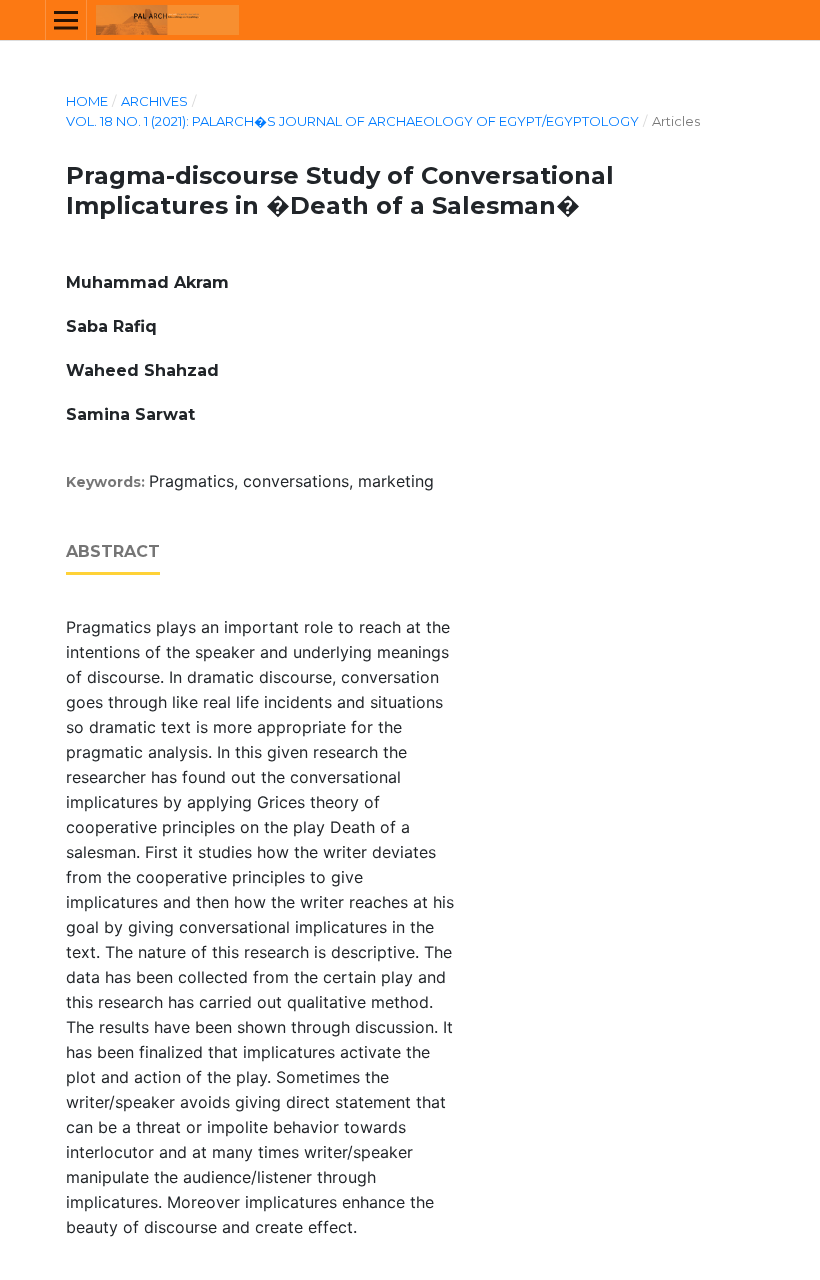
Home (87, 101)
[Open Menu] (66, 20)
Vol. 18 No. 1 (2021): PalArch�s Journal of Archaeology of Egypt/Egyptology (352, 121)
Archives (154, 101)
